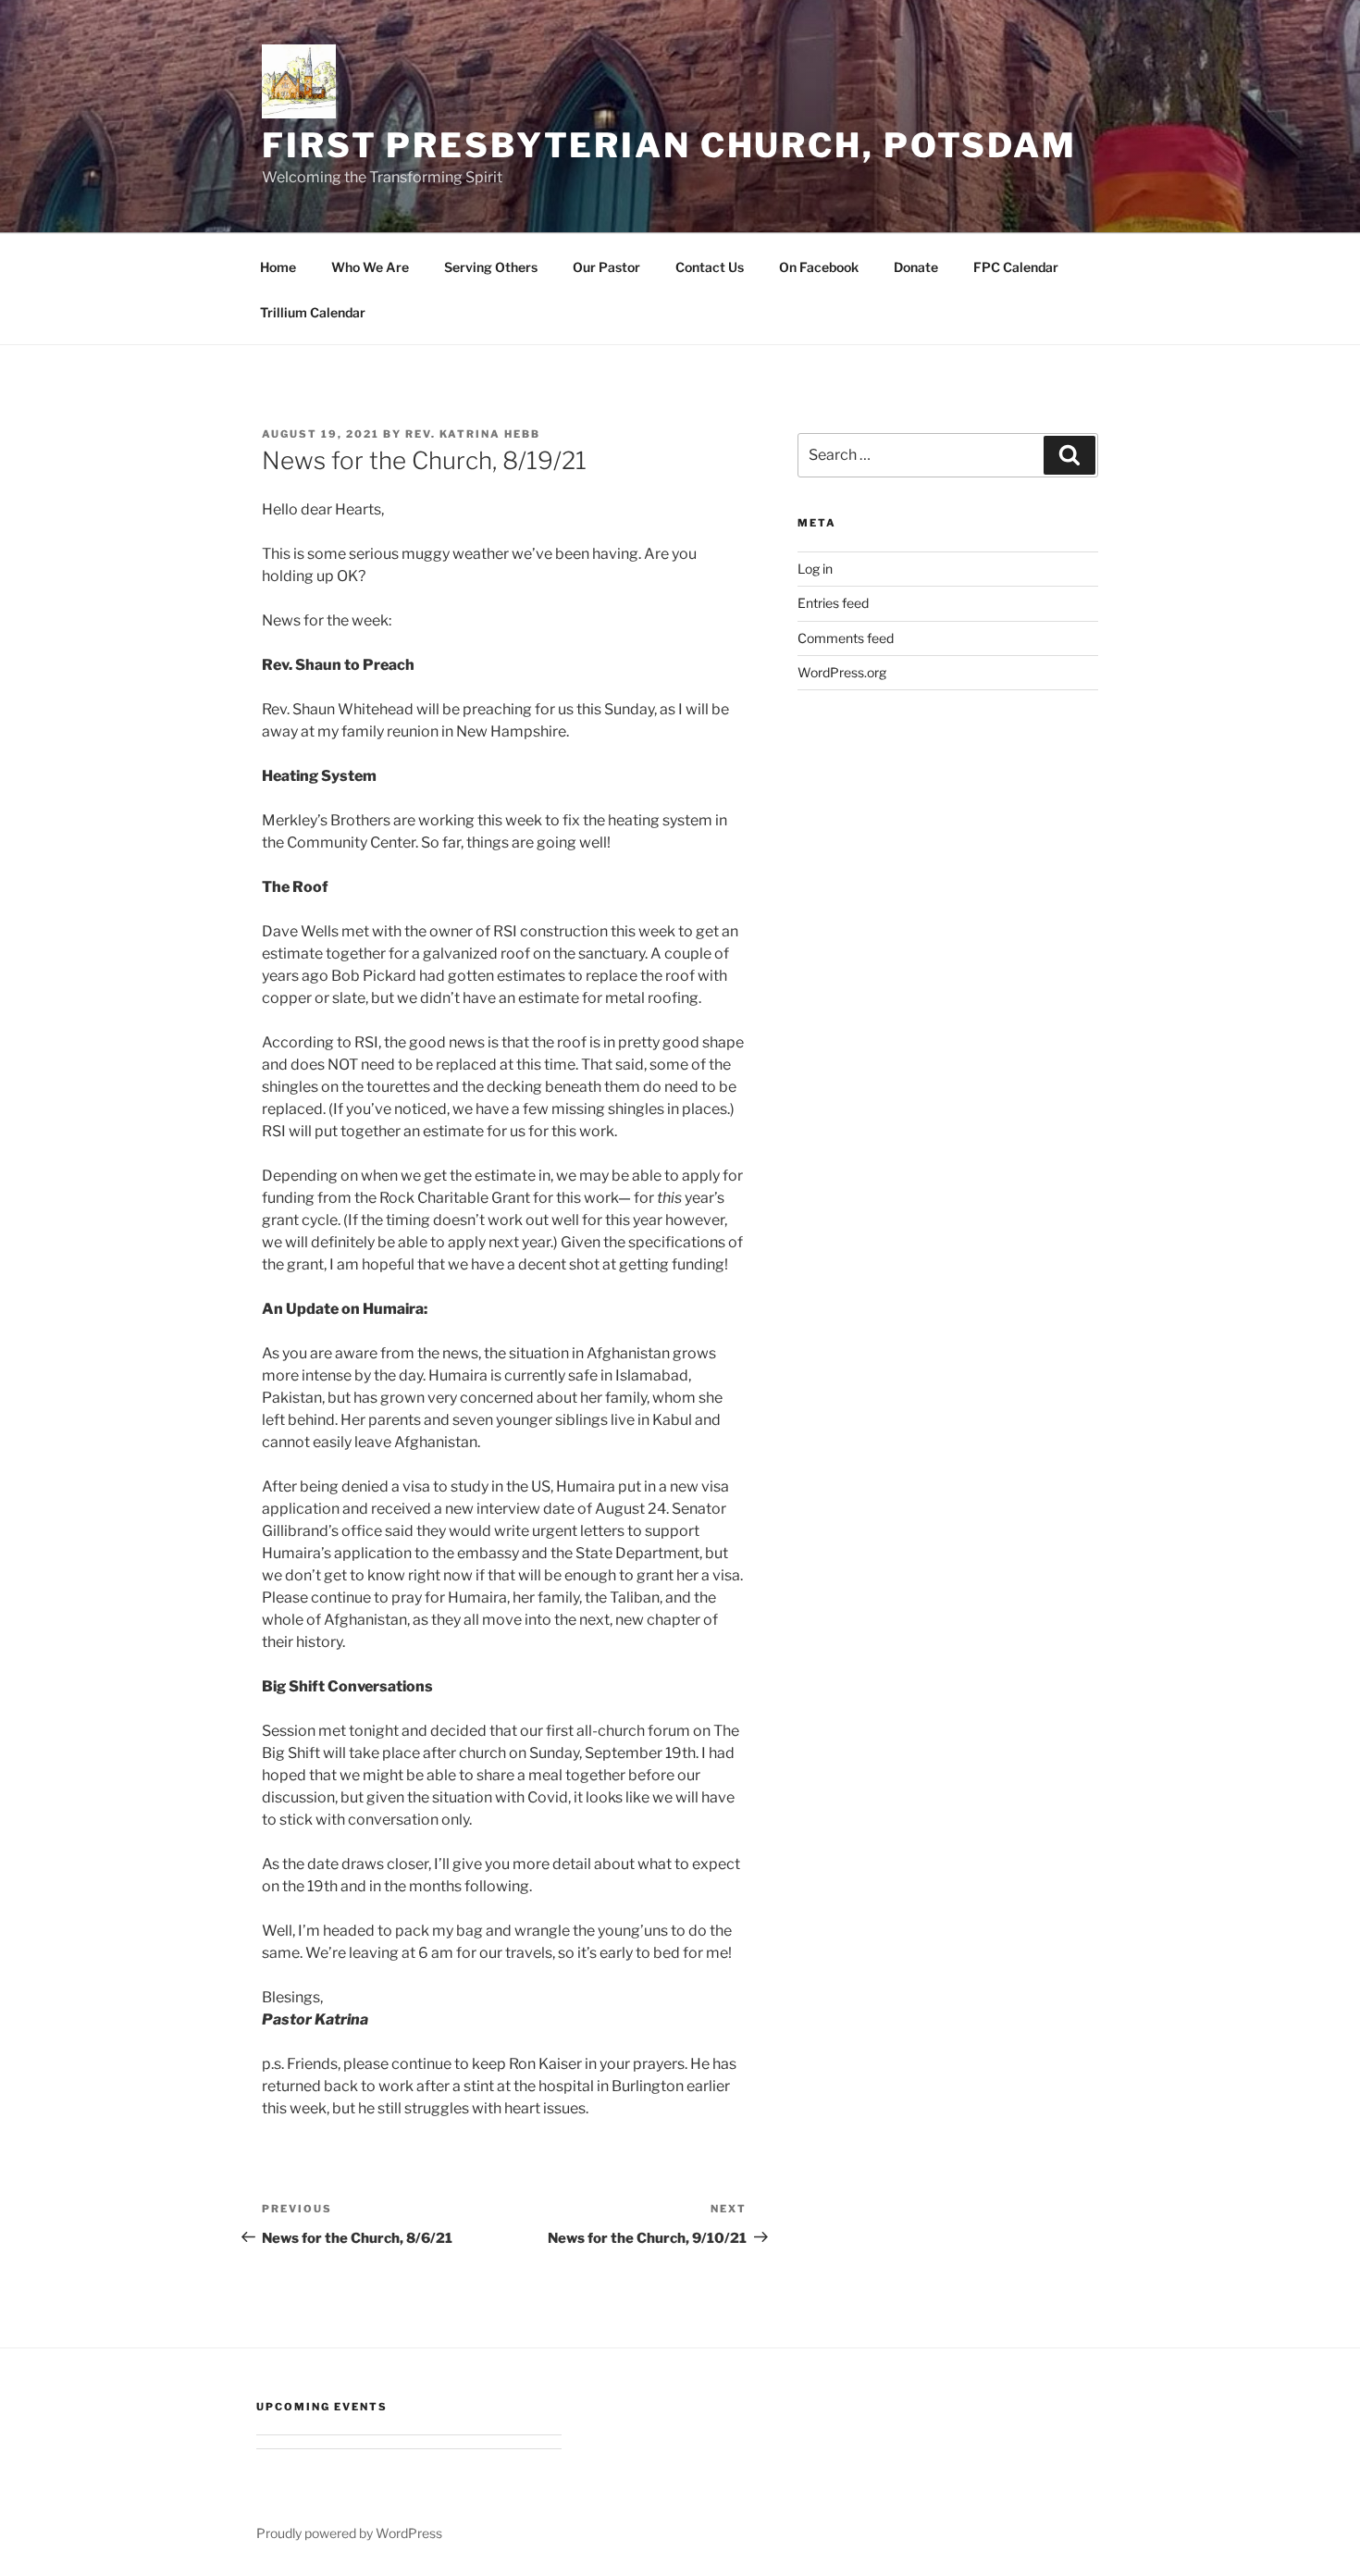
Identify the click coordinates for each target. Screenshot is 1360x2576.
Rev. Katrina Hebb (473, 434)
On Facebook (819, 267)
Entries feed (833, 603)
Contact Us (710, 267)
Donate (916, 267)
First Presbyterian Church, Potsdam (669, 145)
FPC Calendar (1016, 267)
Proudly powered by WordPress (349, 2533)
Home (278, 267)
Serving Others (491, 267)
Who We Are (370, 267)
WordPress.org (842, 672)
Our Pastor (606, 267)
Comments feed (846, 638)
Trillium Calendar (313, 312)
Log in (815, 569)
